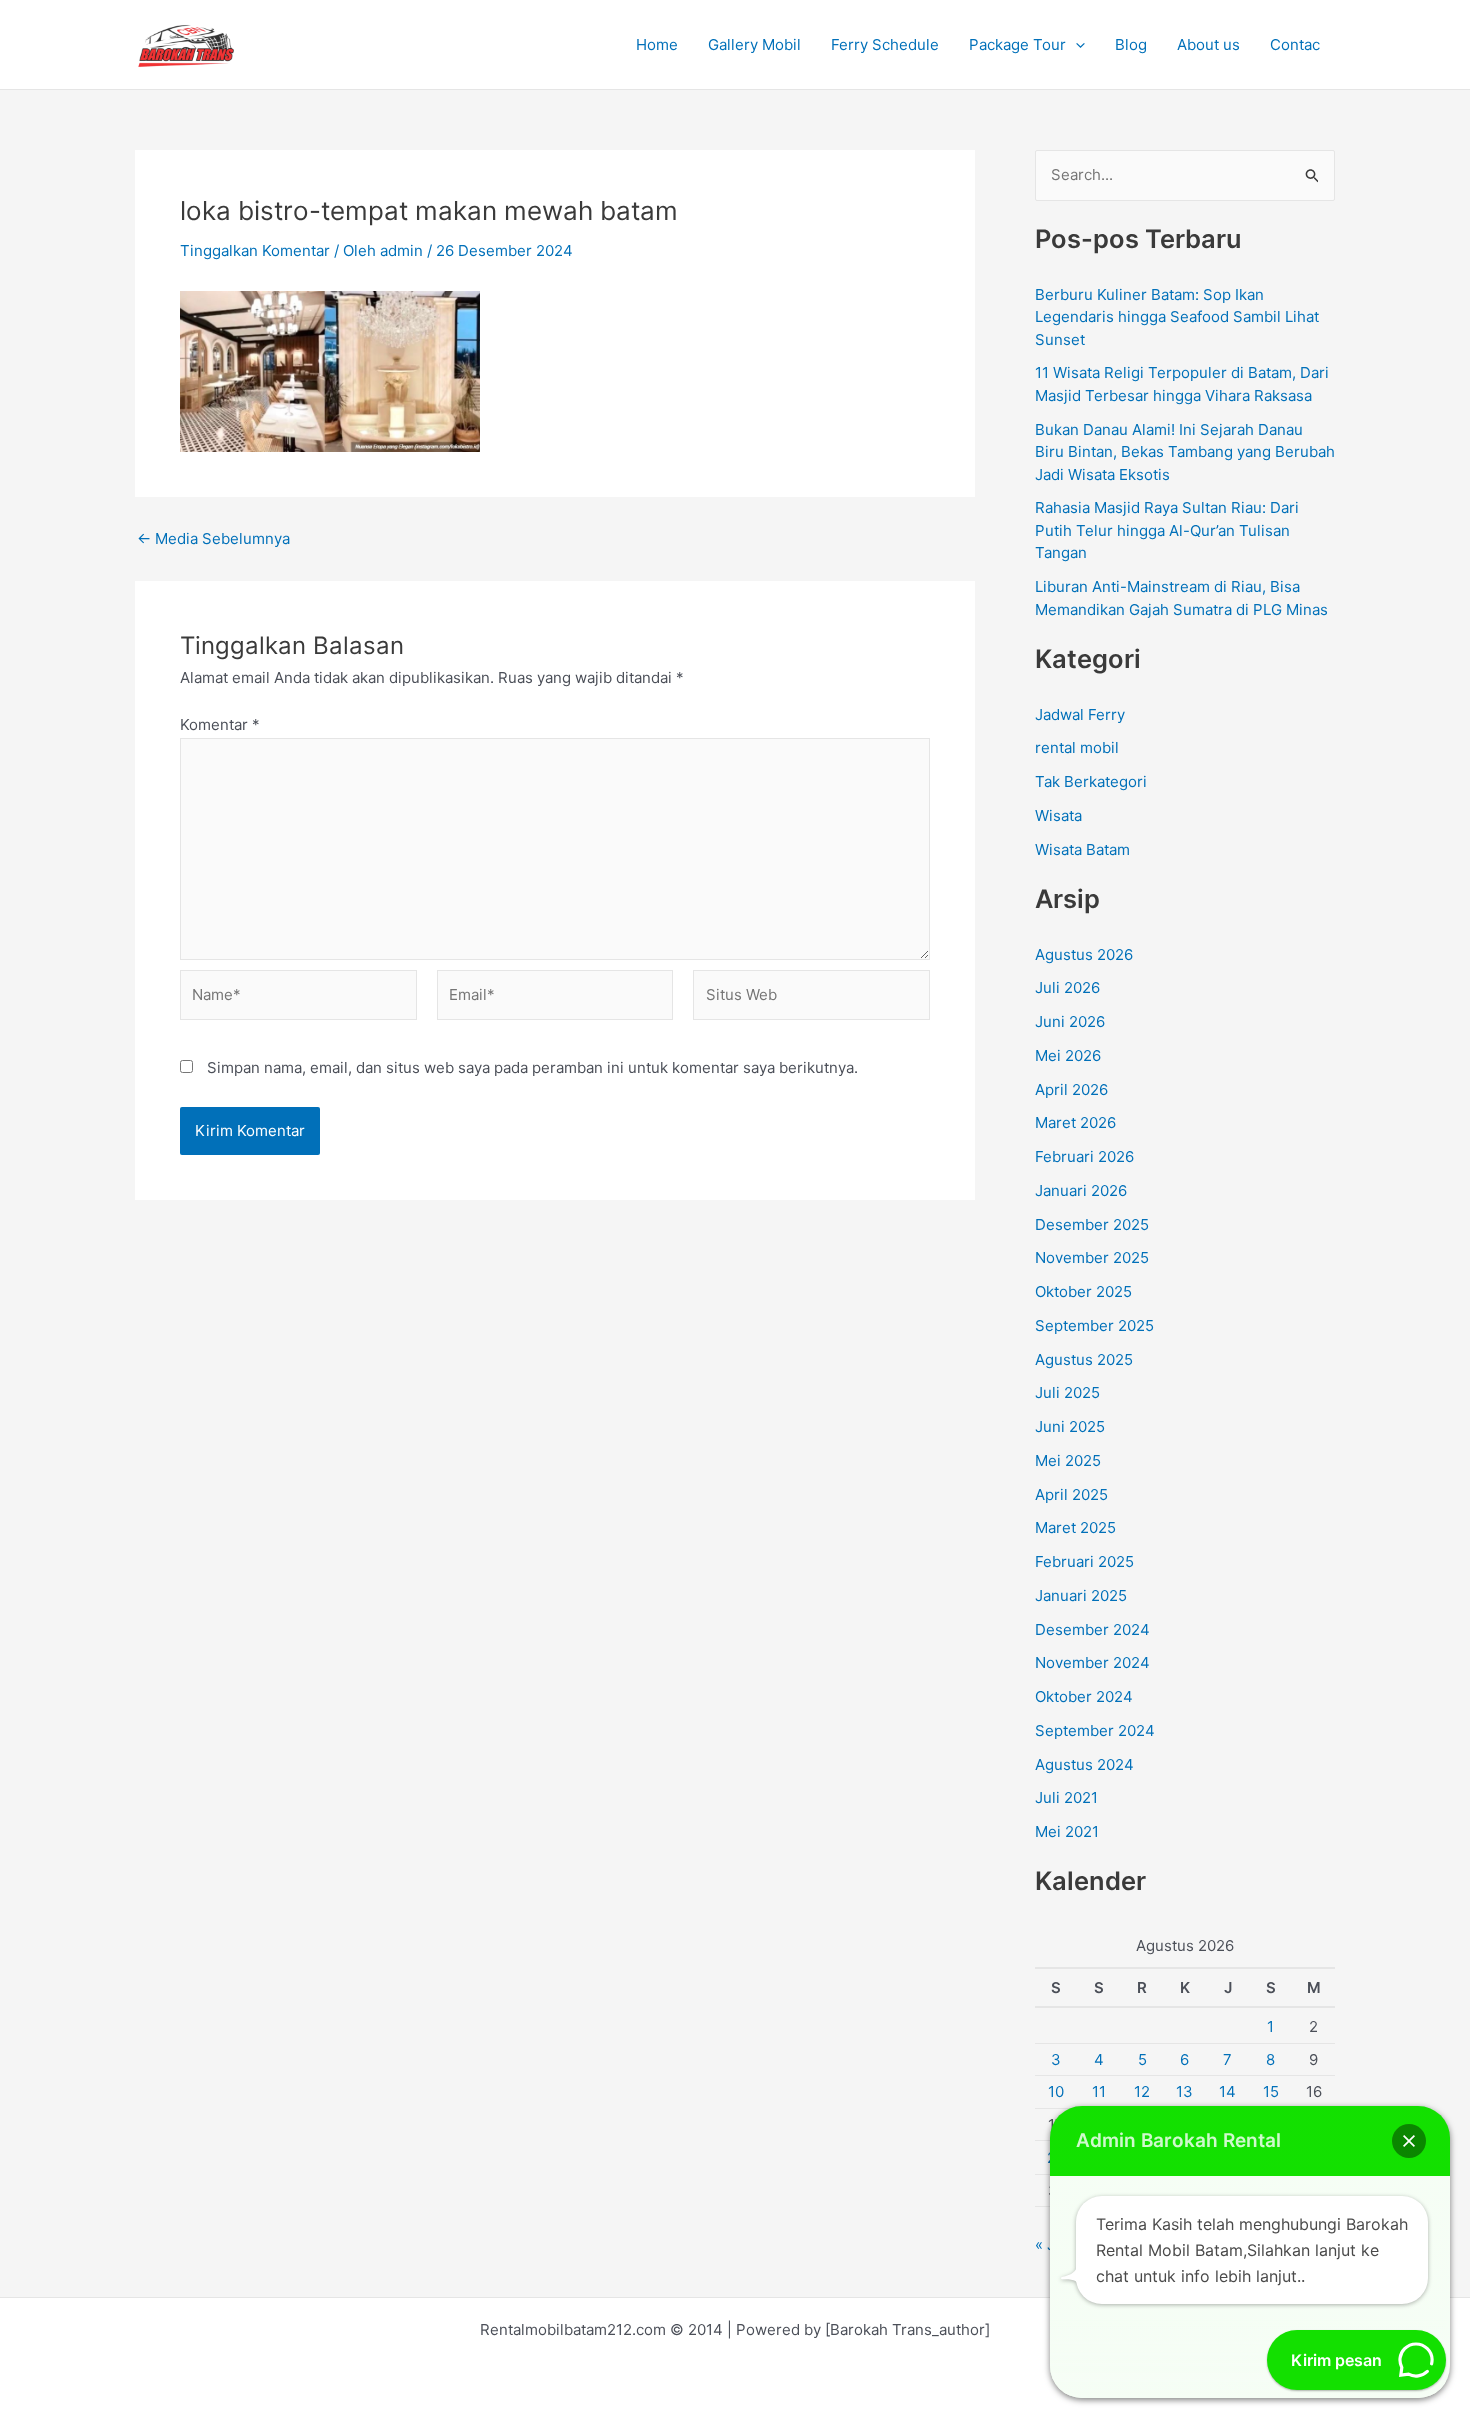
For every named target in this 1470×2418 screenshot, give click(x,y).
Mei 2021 (1067, 1831)
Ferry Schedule (885, 44)
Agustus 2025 (1084, 1359)
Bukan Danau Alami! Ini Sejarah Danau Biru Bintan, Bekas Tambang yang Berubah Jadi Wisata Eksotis (1185, 452)
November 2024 (1092, 1662)
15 (1271, 2091)
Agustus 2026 (1084, 954)
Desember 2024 (1092, 1629)
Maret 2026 (1075, 1122)
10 (1056, 2091)
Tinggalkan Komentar (255, 250)
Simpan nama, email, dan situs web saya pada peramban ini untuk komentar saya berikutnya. (532, 1067)
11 (1099, 2091)
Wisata (1058, 815)
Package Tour (1017, 44)
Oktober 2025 (1083, 1291)
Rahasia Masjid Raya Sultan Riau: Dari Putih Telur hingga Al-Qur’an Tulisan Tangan (1167, 530)
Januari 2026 (1081, 1190)
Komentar (220, 724)
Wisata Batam (1082, 849)
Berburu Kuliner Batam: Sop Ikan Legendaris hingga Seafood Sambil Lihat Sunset (1177, 317)
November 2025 (1092, 1257)
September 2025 (1094, 1325)
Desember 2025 (1092, 1224)
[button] (1075, 45)
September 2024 (1095, 1730)
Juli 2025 (1067, 1392)
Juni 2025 (1070, 1426)
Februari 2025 (1084, 1561)
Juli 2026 (1067, 987)
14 (1227, 2091)
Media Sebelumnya (213, 538)
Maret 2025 (1075, 1527)
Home (657, 44)
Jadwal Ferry (1080, 714)
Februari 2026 (1084, 1156)
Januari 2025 (1081, 1595)
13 (1184, 2091)
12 (1142, 2091)
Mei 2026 (1068, 1055)
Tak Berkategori (1091, 781)
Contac (1295, 44)
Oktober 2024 (1084, 1696)
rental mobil (1077, 747)
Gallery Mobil (754, 44)
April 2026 (1071, 1089)
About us (1208, 44)
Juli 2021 (1066, 1797)
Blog (1131, 44)
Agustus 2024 (1084, 1764)
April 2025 (1071, 1494)
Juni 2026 (1070, 1021)
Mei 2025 (1068, 1460)
